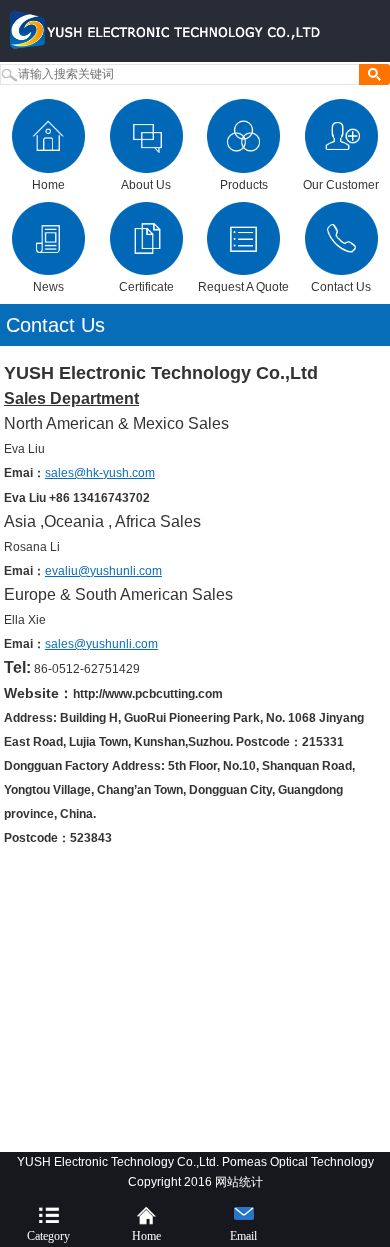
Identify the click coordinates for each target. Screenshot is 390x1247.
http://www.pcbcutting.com (148, 694)
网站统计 (239, 1182)
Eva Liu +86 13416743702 (77, 498)
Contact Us (55, 325)
